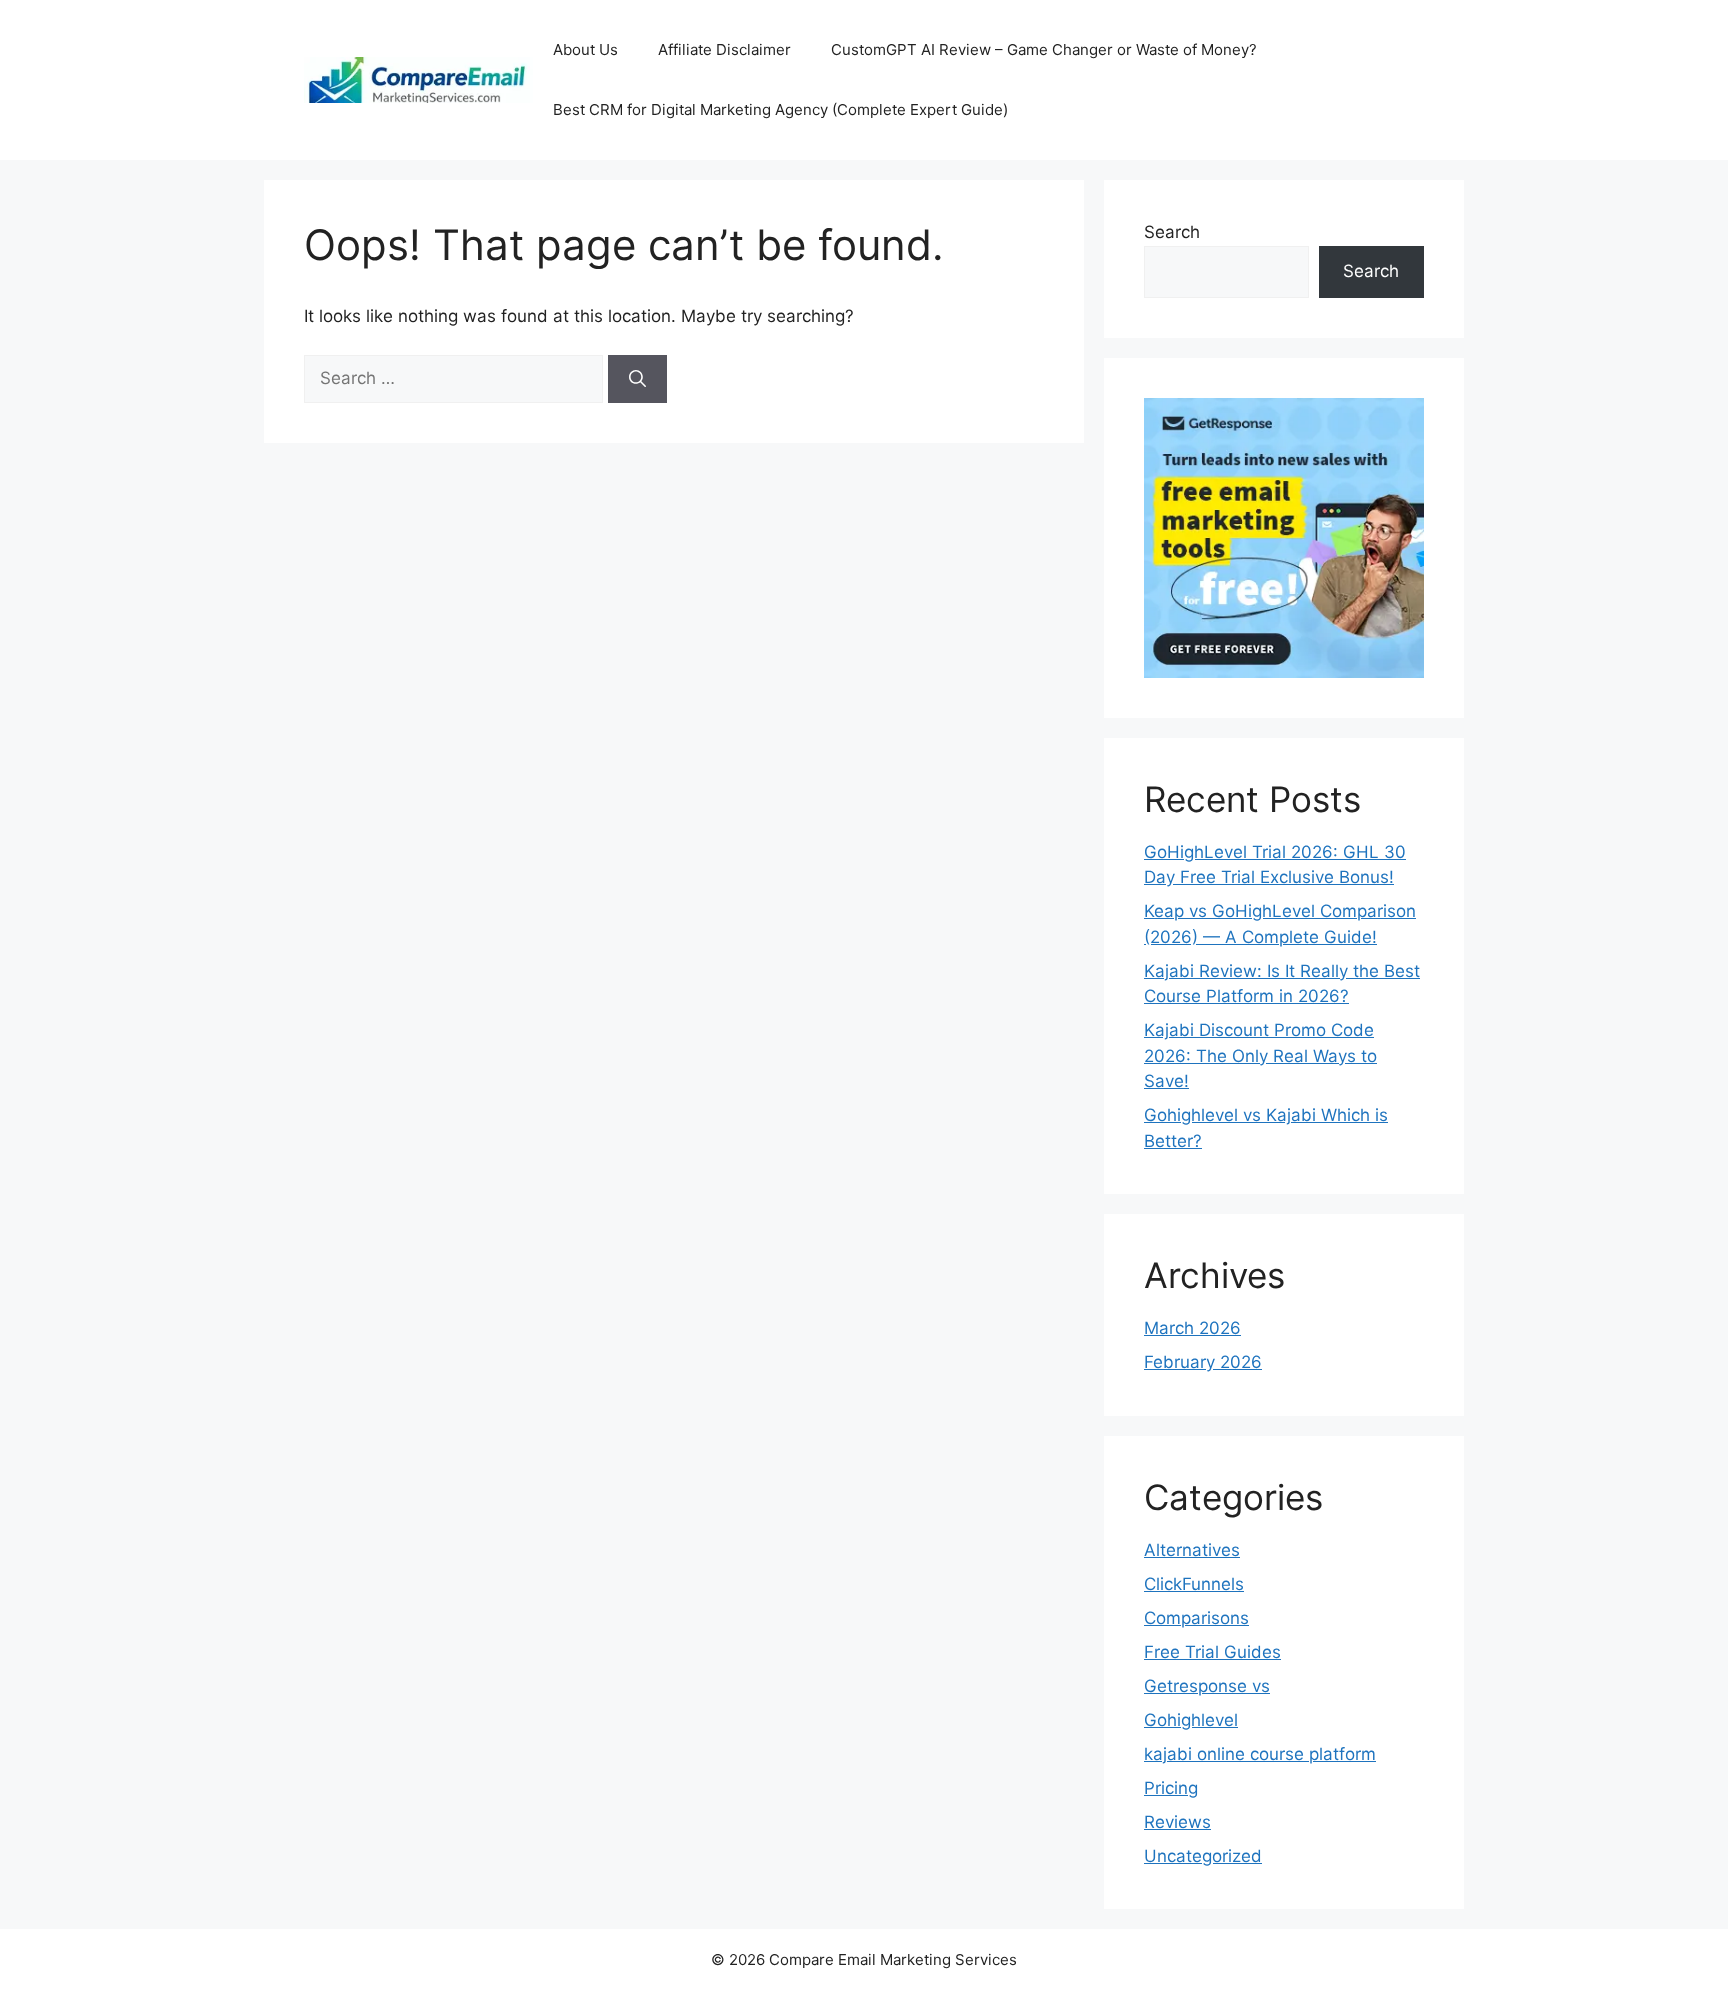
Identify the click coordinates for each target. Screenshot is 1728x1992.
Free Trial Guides (1212, 1652)
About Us (585, 49)
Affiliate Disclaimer (724, 49)
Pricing (1171, 1788)
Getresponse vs (1207, 1686)
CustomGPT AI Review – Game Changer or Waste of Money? (1044, 49)
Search (1172, 232)
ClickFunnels (1194, 1584)
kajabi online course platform (1260, 1754)
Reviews (1177, 1822)
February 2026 (1203, 1362)
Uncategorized (1203, 1856)
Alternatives (1192, 1550)
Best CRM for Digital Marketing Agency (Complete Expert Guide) (780, 109)
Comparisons (1196, 1618)
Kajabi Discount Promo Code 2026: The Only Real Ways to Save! (1260, 1055)
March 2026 (1192, 1328)
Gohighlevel (1191, 1720)
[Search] (637, 379)
